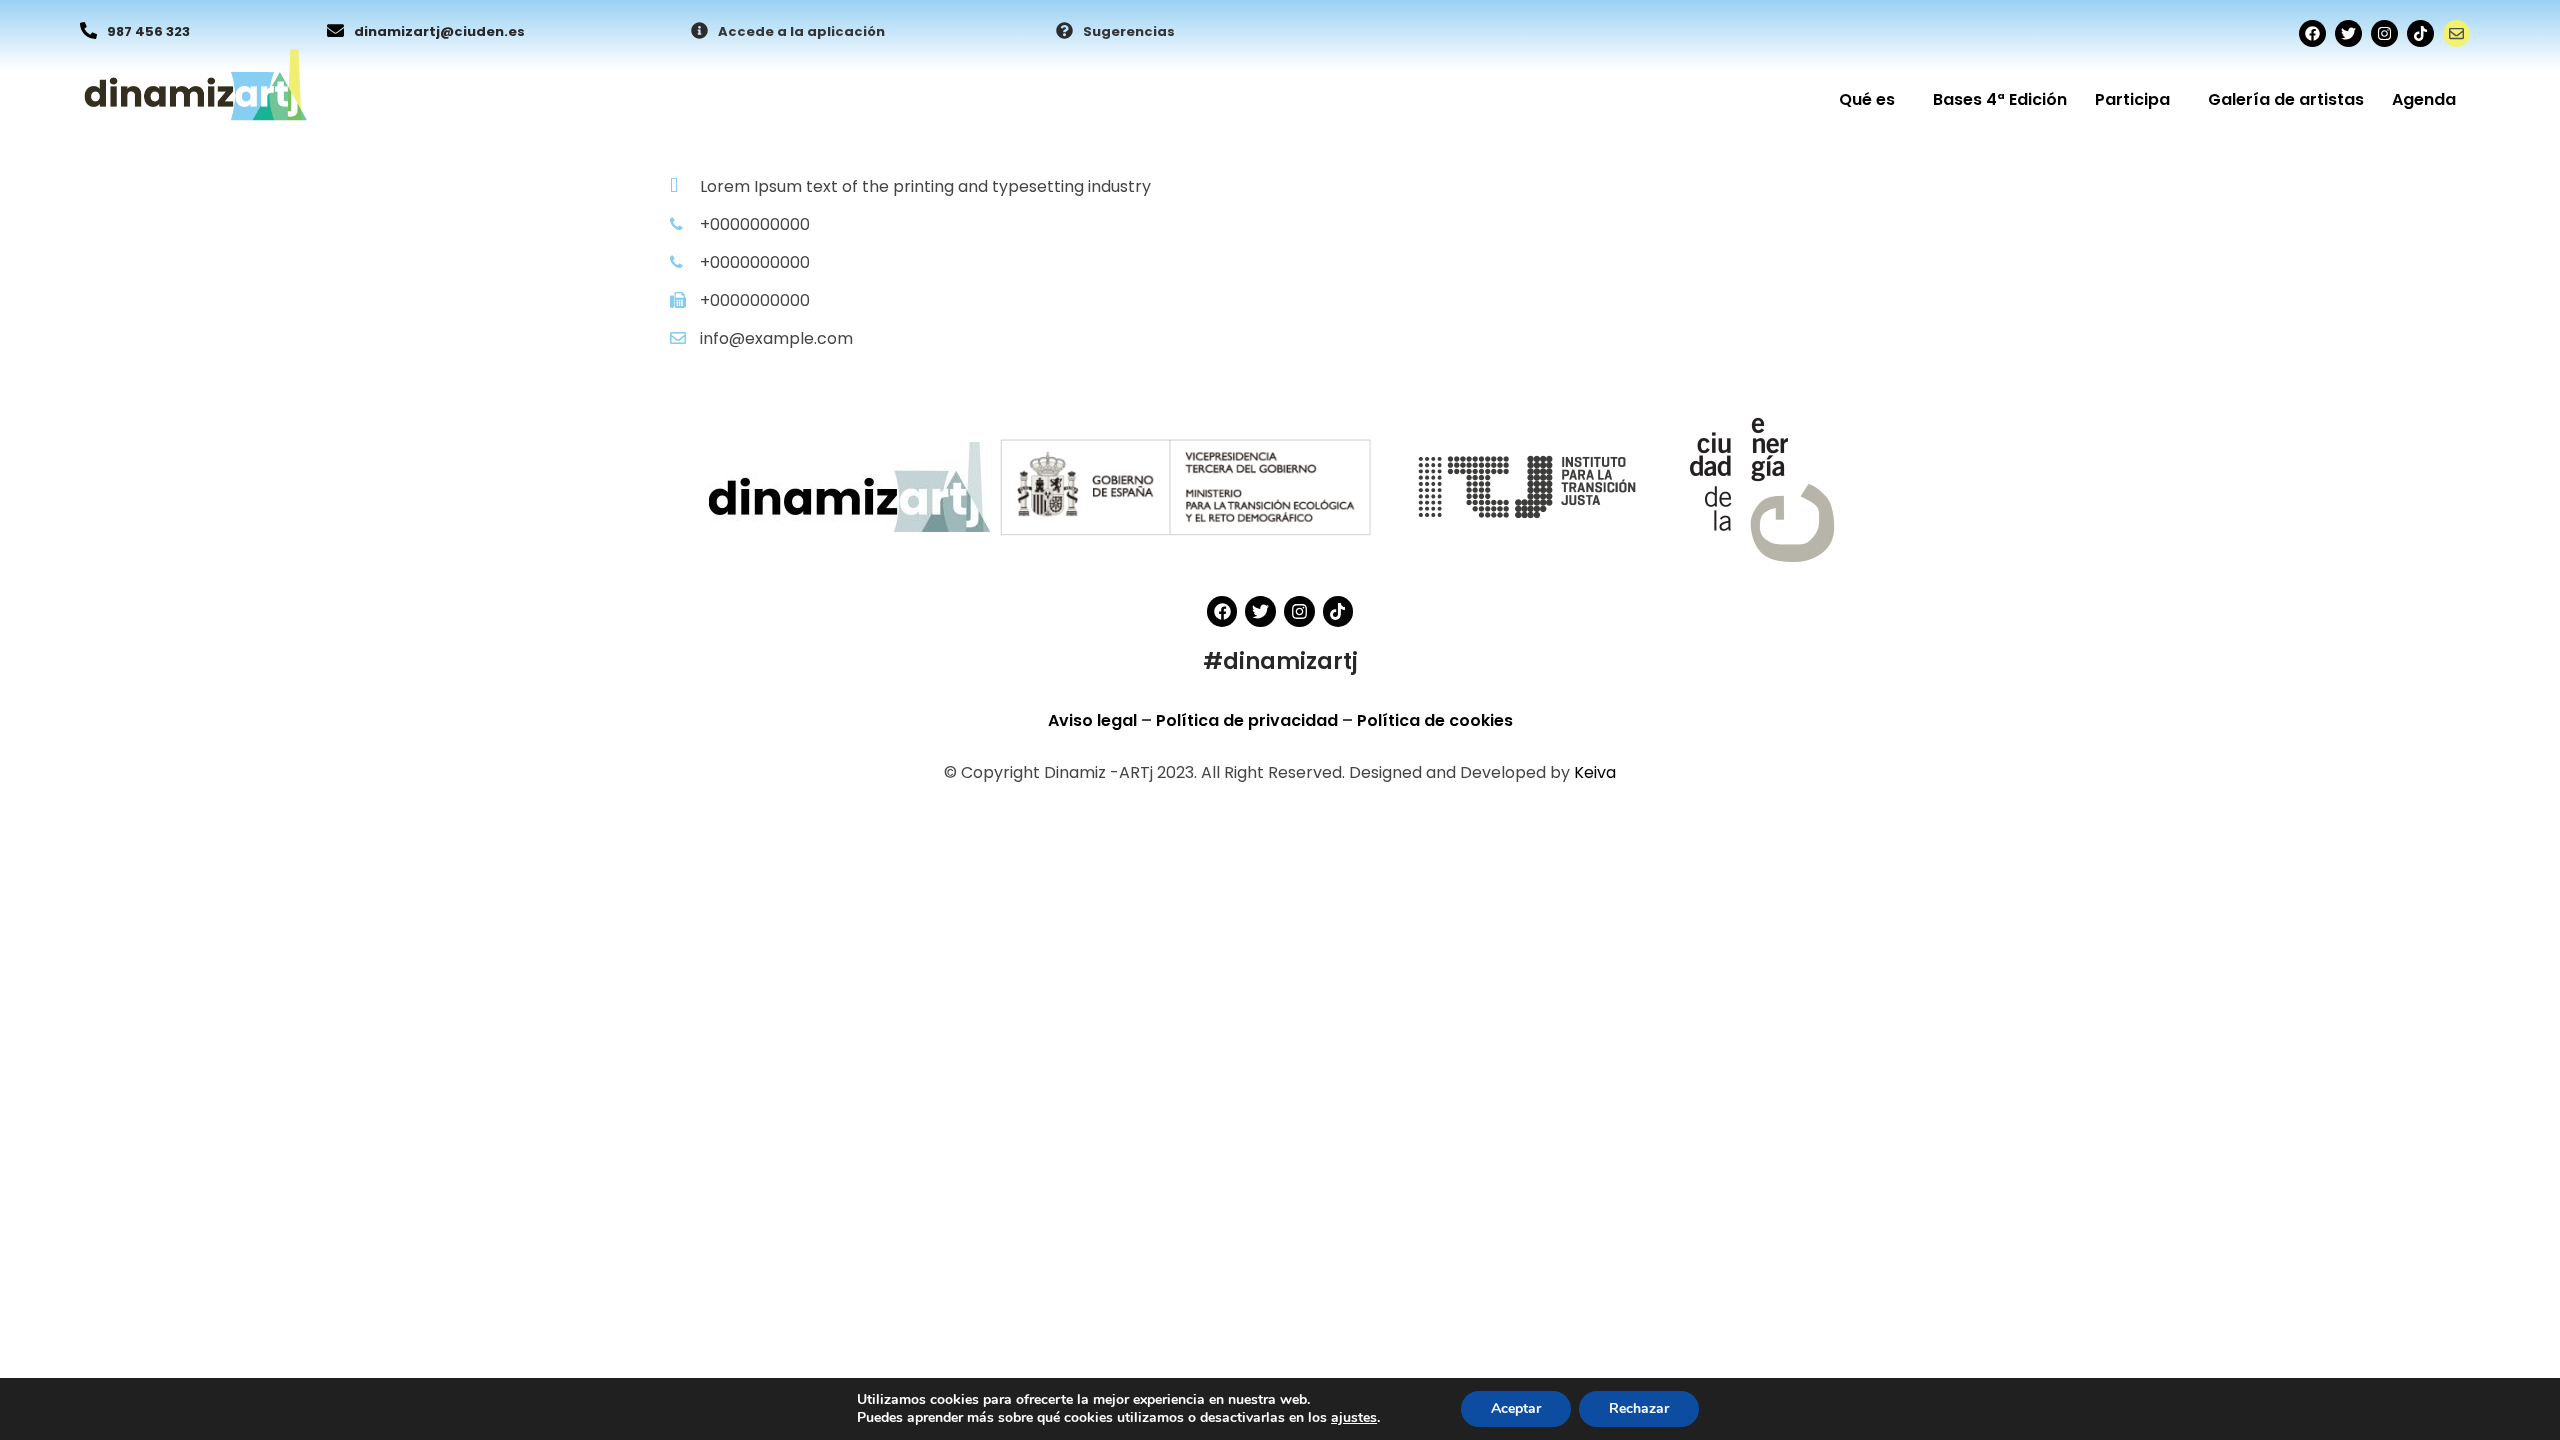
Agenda (2424, 99)
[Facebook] (2312, 33)
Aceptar (1516, 1408)
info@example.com (776, 338)
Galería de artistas (2286, 99)
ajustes (1354, 1418)
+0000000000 (755, 224)
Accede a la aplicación (801, 31)
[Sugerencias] (1064, 32)
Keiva (1595, 772)
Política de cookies (1435, 720)
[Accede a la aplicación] (699, 32)
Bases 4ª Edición (2000, 99)
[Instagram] (2384, 33)
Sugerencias (1129, 31)
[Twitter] (2348, 33)
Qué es (1867, 99)
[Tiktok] (2420, 33)
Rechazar (1639, 1408)
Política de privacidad (1249, 720)
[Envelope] (2456, 33)
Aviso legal (1094, 720)
